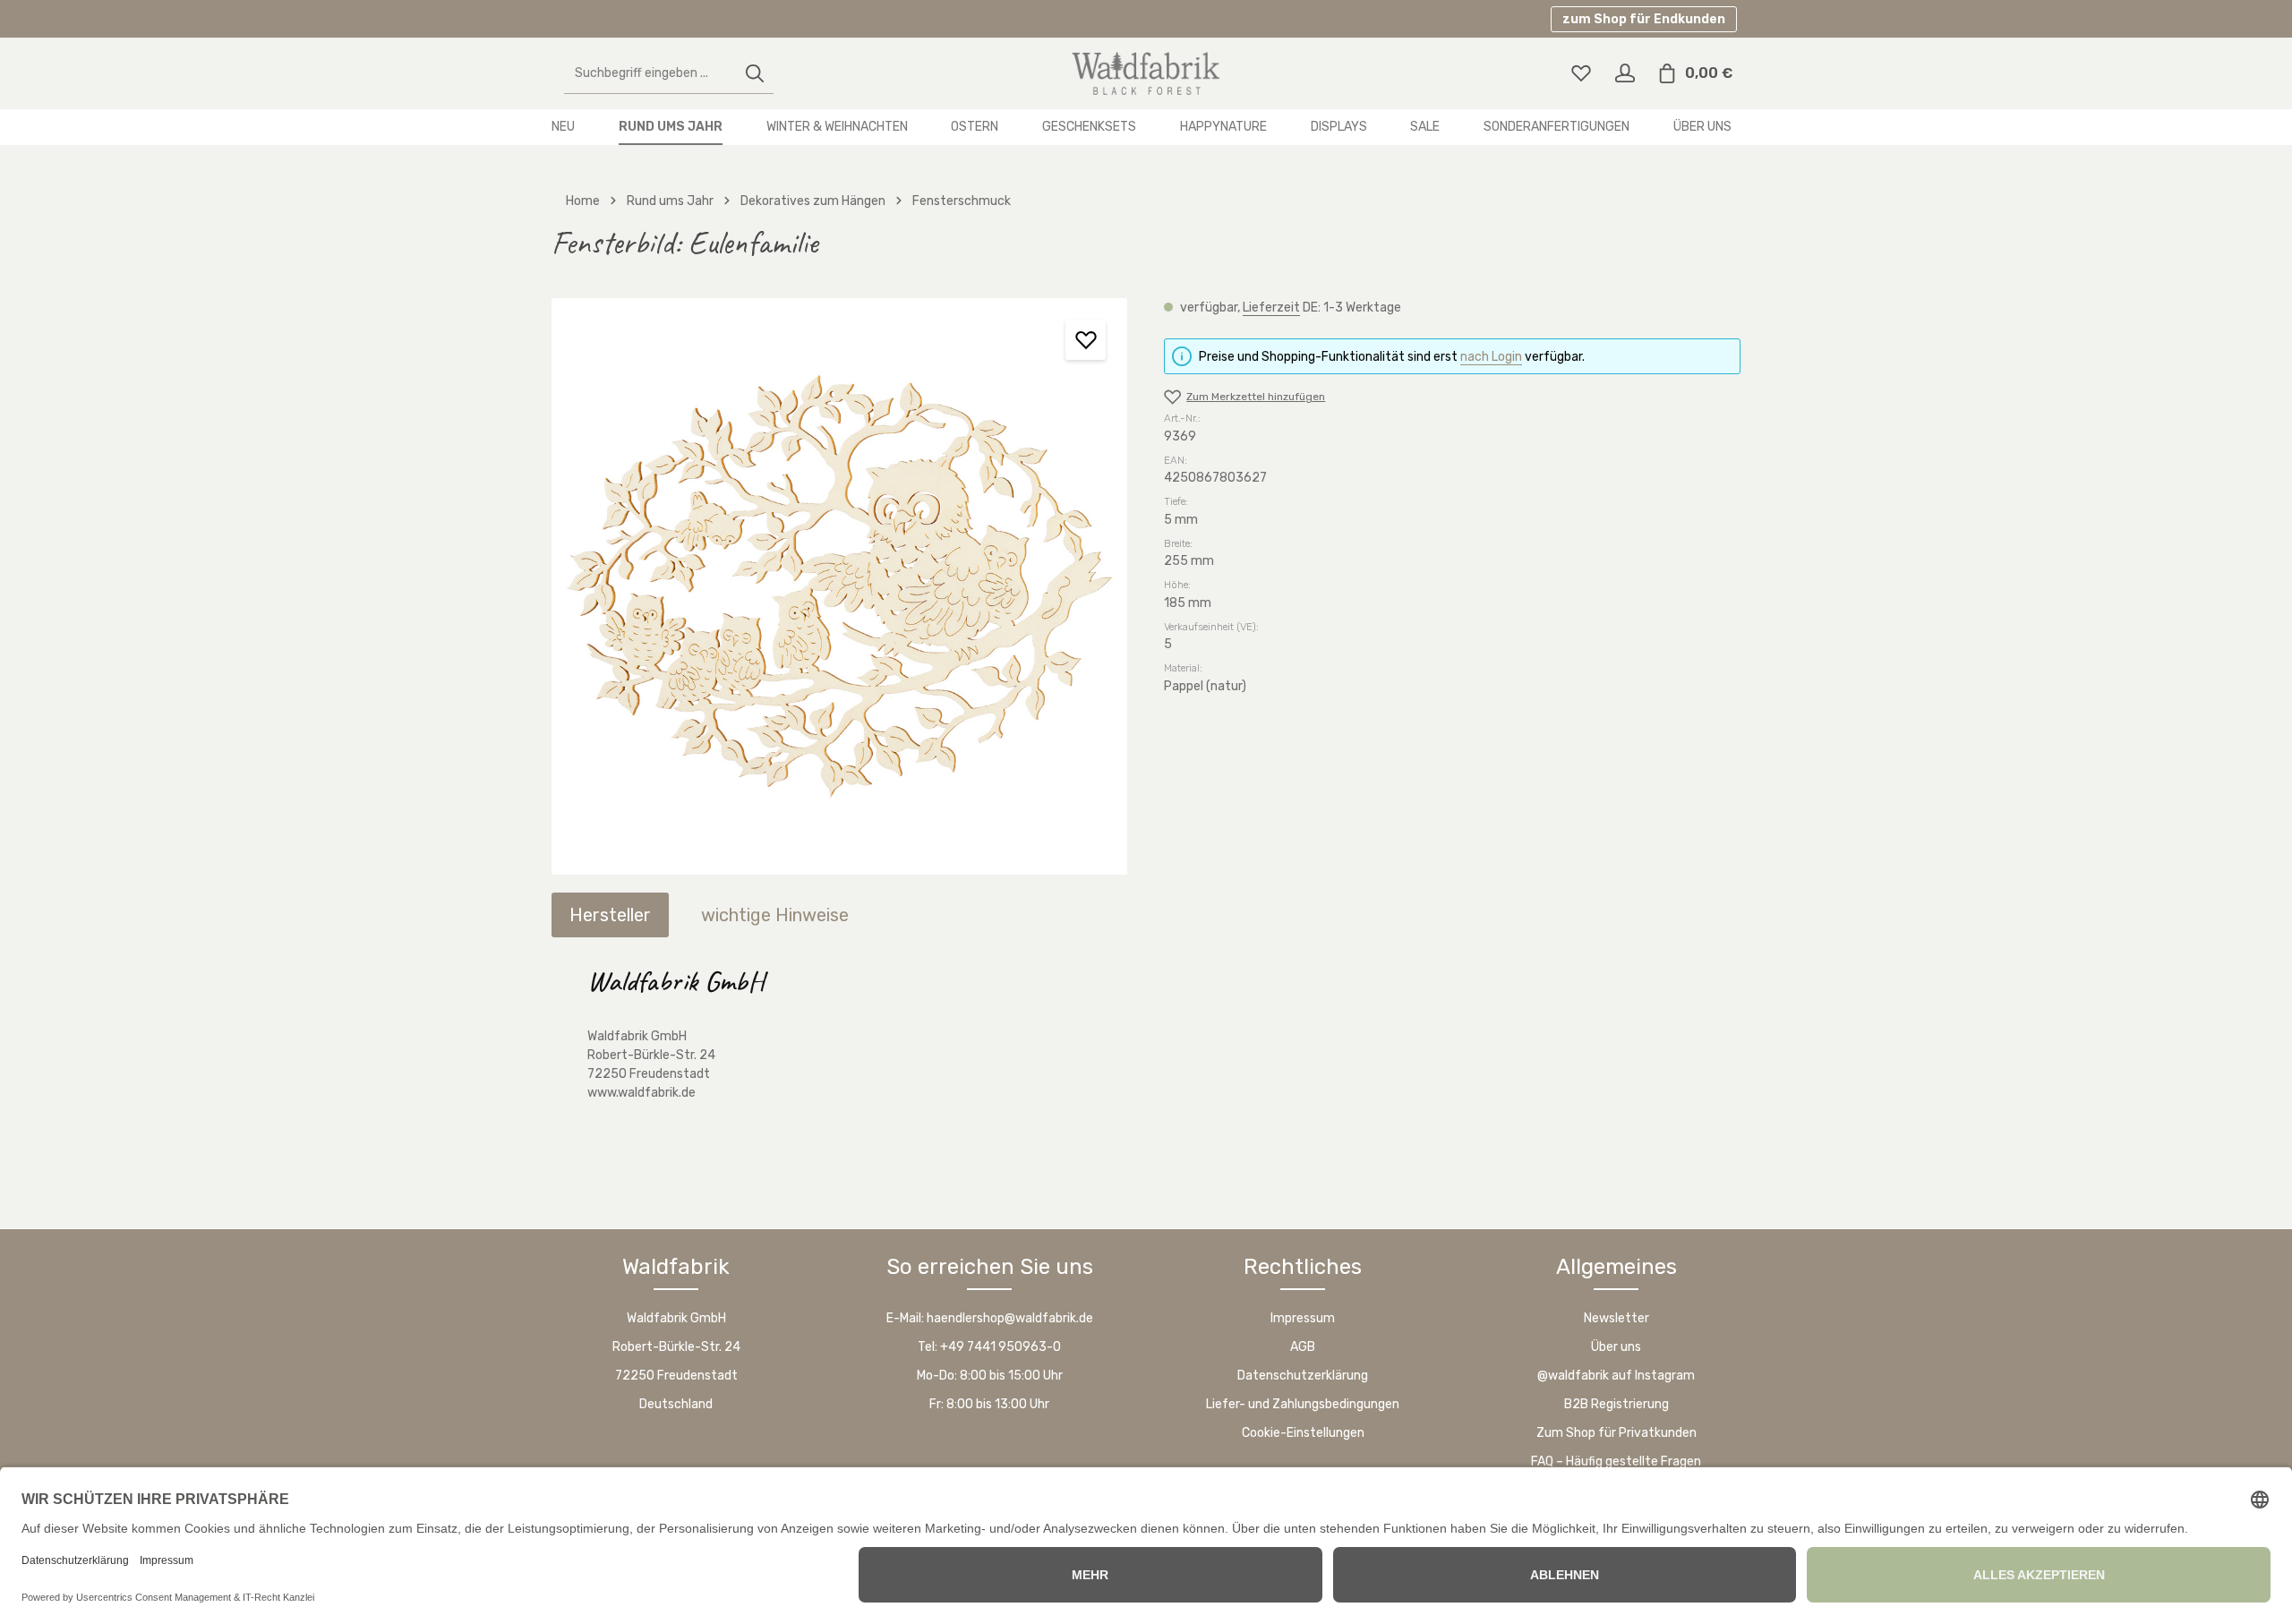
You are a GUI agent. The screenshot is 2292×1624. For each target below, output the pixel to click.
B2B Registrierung (1616, 1404)
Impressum (1303, 1318)
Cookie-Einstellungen (1303, 1433)
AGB (1303, 1347)
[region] (840, 586)
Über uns (1616, 1347)
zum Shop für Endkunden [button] (1644, 19)
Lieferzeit (1271, 308)
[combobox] (650, 74)
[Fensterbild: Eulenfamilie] (839, 586)
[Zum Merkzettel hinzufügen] (1086, 340)
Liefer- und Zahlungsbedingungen (1303, 1404)
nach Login (1491, 357)
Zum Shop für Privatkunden (1616, 1433)
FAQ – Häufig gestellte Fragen (1616, 1462)
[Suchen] (755, 74)
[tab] (610, 915)
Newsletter (1616, 1318)
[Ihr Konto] (1625, 74)
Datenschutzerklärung (1303, 1376)
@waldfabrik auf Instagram (1616, 1376)
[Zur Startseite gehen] (1146, 73)
